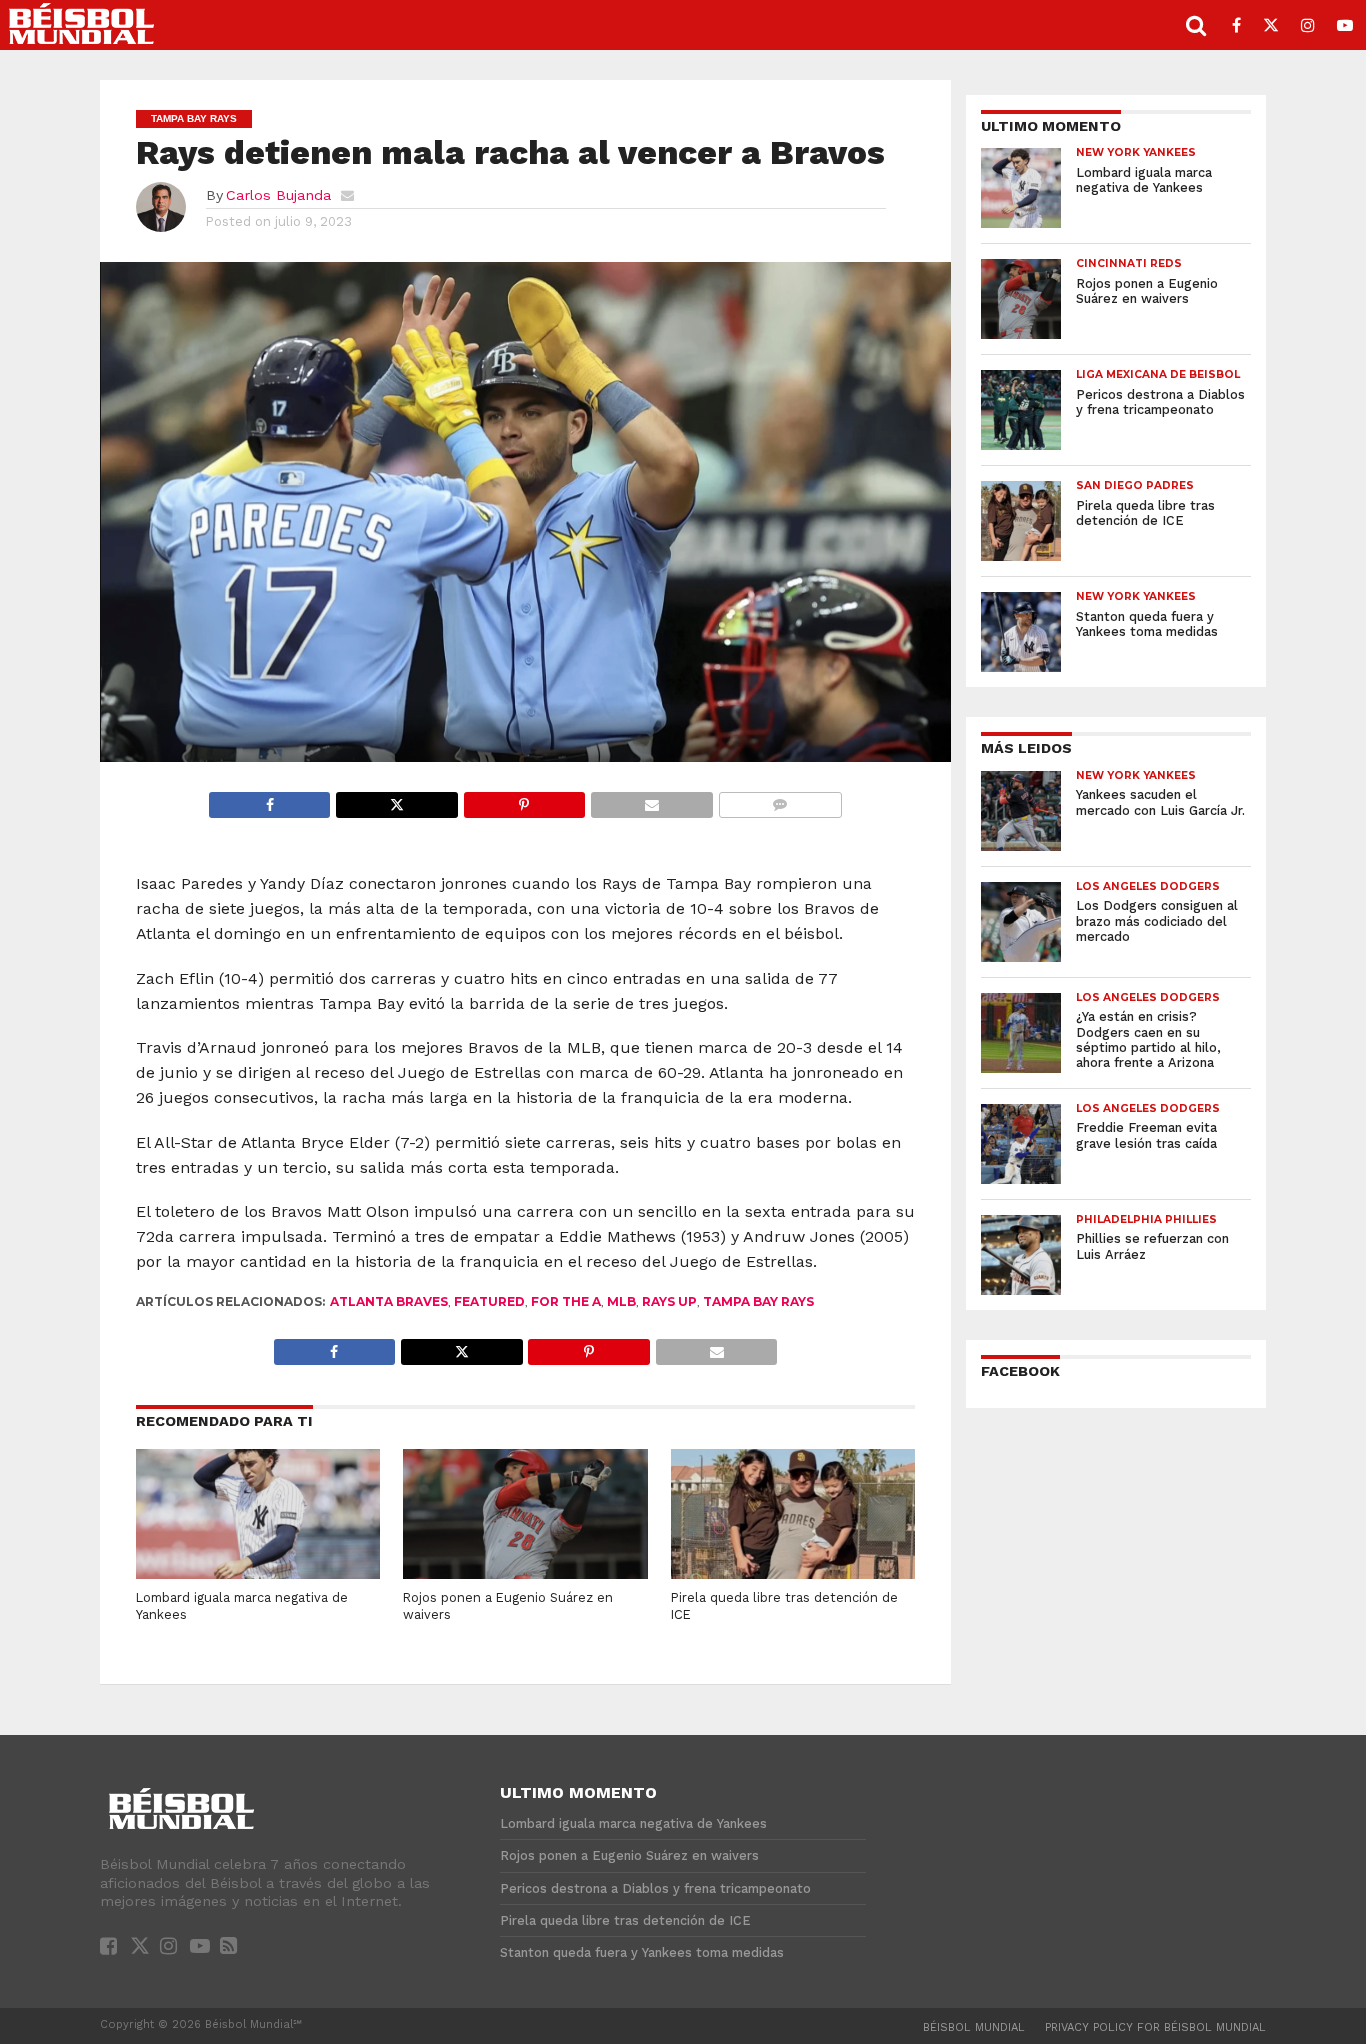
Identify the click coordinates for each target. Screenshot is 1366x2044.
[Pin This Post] (524, 799)
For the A (566, 1301)
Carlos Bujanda (278, 195)
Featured (489, 1301)
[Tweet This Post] (396, 799)
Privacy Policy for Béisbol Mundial (1155, 2027)
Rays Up (669, 1301)
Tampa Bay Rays (758, 1301)
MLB (621, 1301)
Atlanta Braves (389, 1301)
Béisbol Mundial (974, 2027)
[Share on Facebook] (270, 799)
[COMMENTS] (780, 799)
